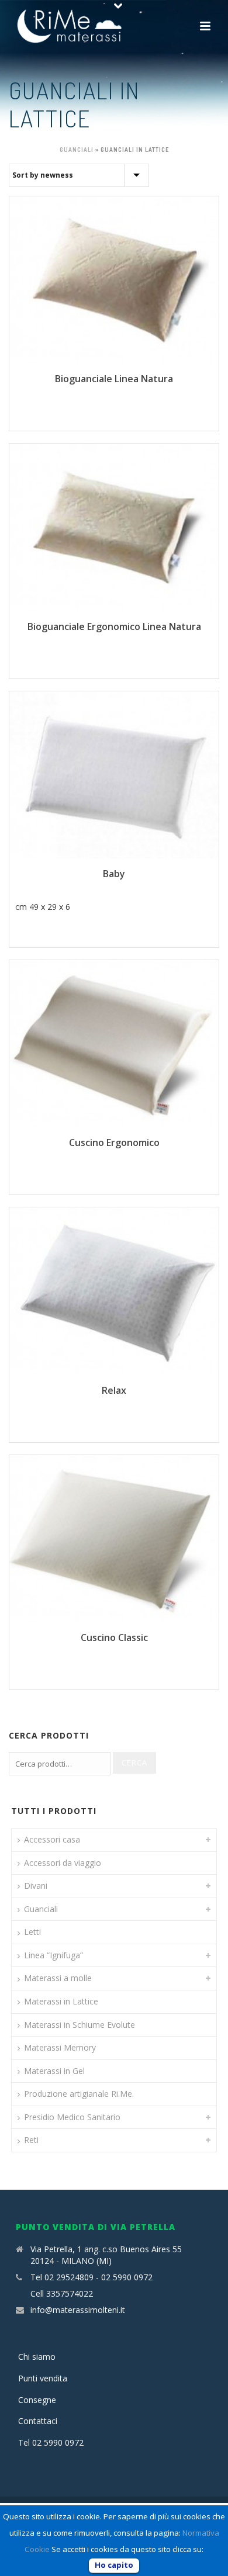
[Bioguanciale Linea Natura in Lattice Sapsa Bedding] (114, 280)
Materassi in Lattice (61, 2001)
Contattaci (38, 2421)
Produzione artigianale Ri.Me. (79, 2094)
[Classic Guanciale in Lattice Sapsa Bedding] (114, 1539)
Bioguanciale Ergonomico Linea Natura (114, 626)
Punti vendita (43, 2378)
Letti (32, 1932)
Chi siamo (37, 2357)
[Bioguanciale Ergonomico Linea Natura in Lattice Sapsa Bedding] (114, 527)
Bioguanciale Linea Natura (114, 379)
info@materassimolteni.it (78, 2310)
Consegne (37, 2400)
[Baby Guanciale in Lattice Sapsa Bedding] (114, 775)
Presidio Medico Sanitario (72, 2117)
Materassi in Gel (54, 2071)
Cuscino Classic (114, 1637)
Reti (31, 2140)
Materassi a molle (58, 1978)
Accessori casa (52, 1839)
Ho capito (114, 2565)
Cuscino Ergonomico (114, 1142)
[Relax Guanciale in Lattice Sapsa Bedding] (114, 1291)
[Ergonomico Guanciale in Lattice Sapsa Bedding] (114, 1044)
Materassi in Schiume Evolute (80, 2025)
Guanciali (77, 150)
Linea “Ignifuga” (53, 1955)
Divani (36, 1886)
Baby (114, 874)
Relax (114, 1390)
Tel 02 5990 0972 (51, 2442)
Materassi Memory (60, 2047)
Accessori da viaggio (63, 1863)
